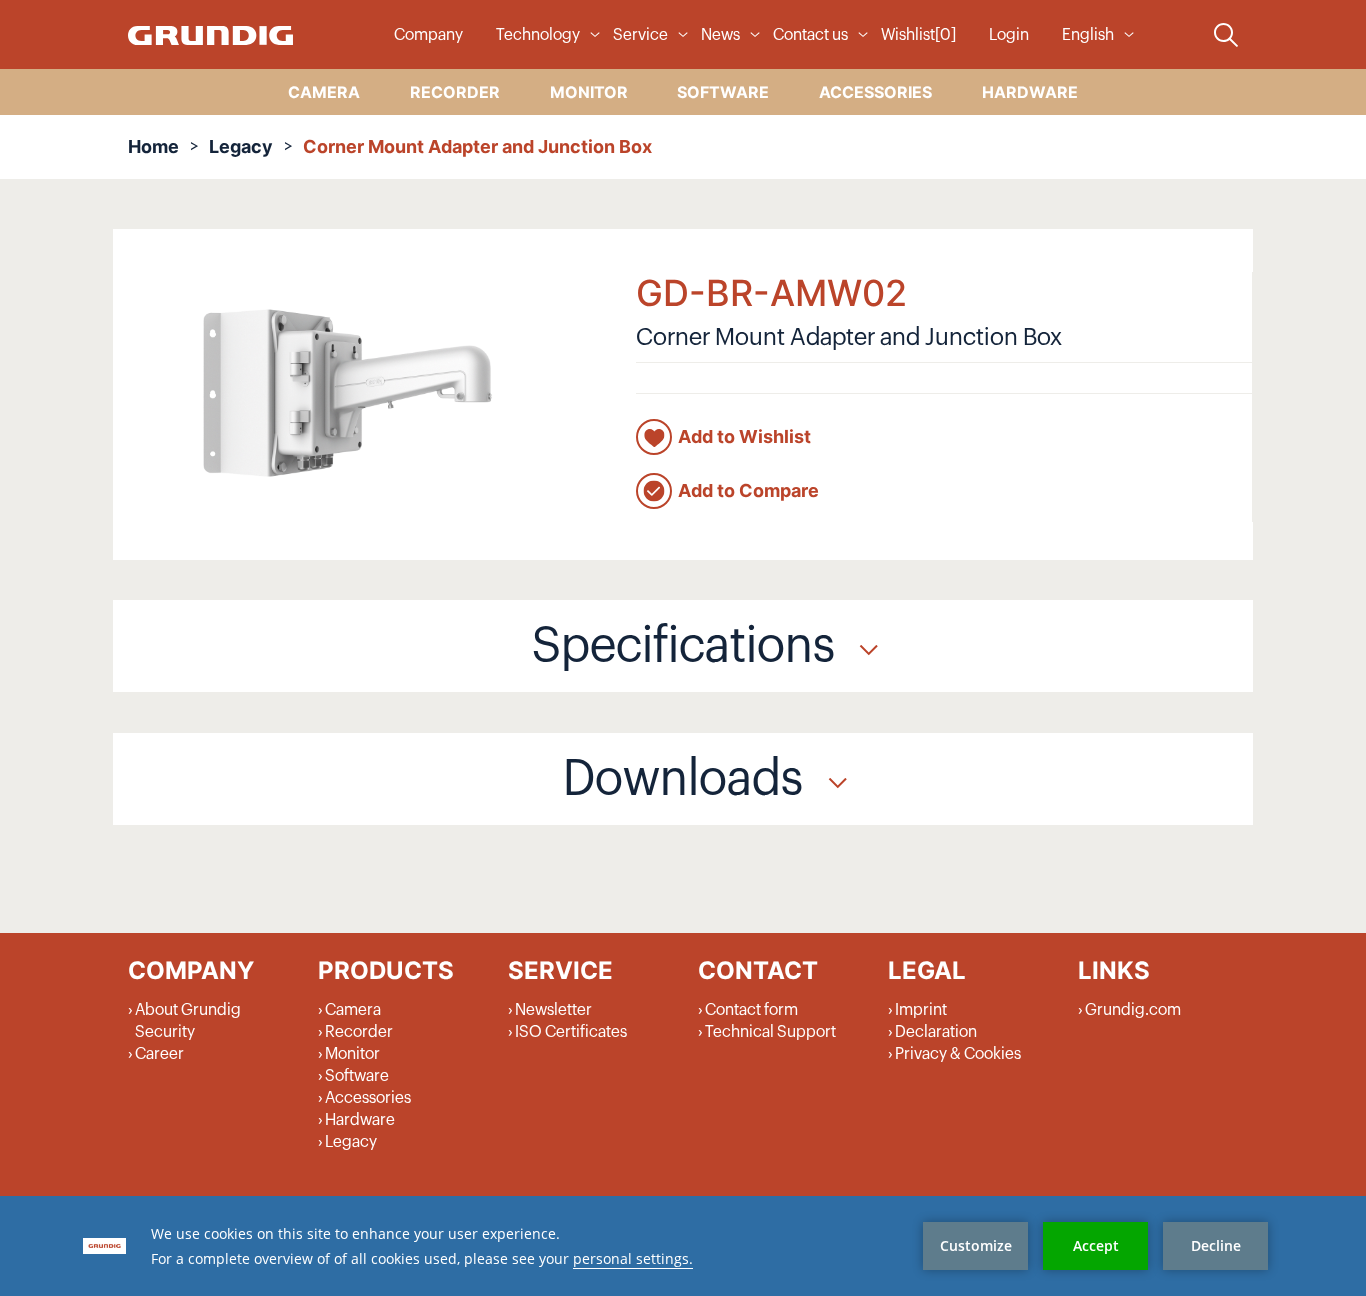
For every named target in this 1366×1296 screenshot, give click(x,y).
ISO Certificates (571, 1032)
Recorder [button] (455, 92)
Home (153, 146)
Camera (353, 1010)
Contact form (751, 1010)
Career (159, 1054)
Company (428, 35)
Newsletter (553, 1010)
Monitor (352, 1054)
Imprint (921, 1010)
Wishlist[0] (918, 35)
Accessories (368, 1098)
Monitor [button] (589, 92)
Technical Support (770, 1032)
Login (1009, 35)
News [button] (720, 35)
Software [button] (723, 92)
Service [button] (640, 35)
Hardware (360, 1120)
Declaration (936, 1032)
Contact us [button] (810, 35)
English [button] (1088, 35)
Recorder (359, 1032)
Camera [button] (324, 92)
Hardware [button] (1030, 92)
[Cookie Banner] (683, 1246)
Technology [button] (538, 35)
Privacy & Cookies (958, 1054)
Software (357, 1076)
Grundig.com (1133, 1010)
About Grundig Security (188, 1021)
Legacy (241, 146)
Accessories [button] (875, 92)
